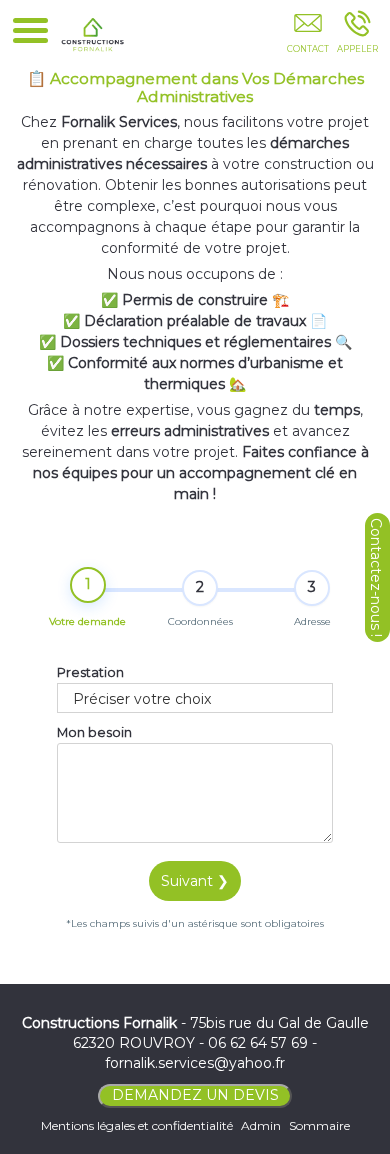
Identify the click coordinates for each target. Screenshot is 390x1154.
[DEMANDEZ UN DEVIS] (307, 37)
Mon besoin (94, 732)
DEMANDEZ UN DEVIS (195, 1095)
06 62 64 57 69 (258, 1043)
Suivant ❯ (195, 881)
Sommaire (319, 1125)
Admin (261, 1125)
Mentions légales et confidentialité (137, 1125)
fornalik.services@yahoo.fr (195, 1063)
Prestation (90, 672)
